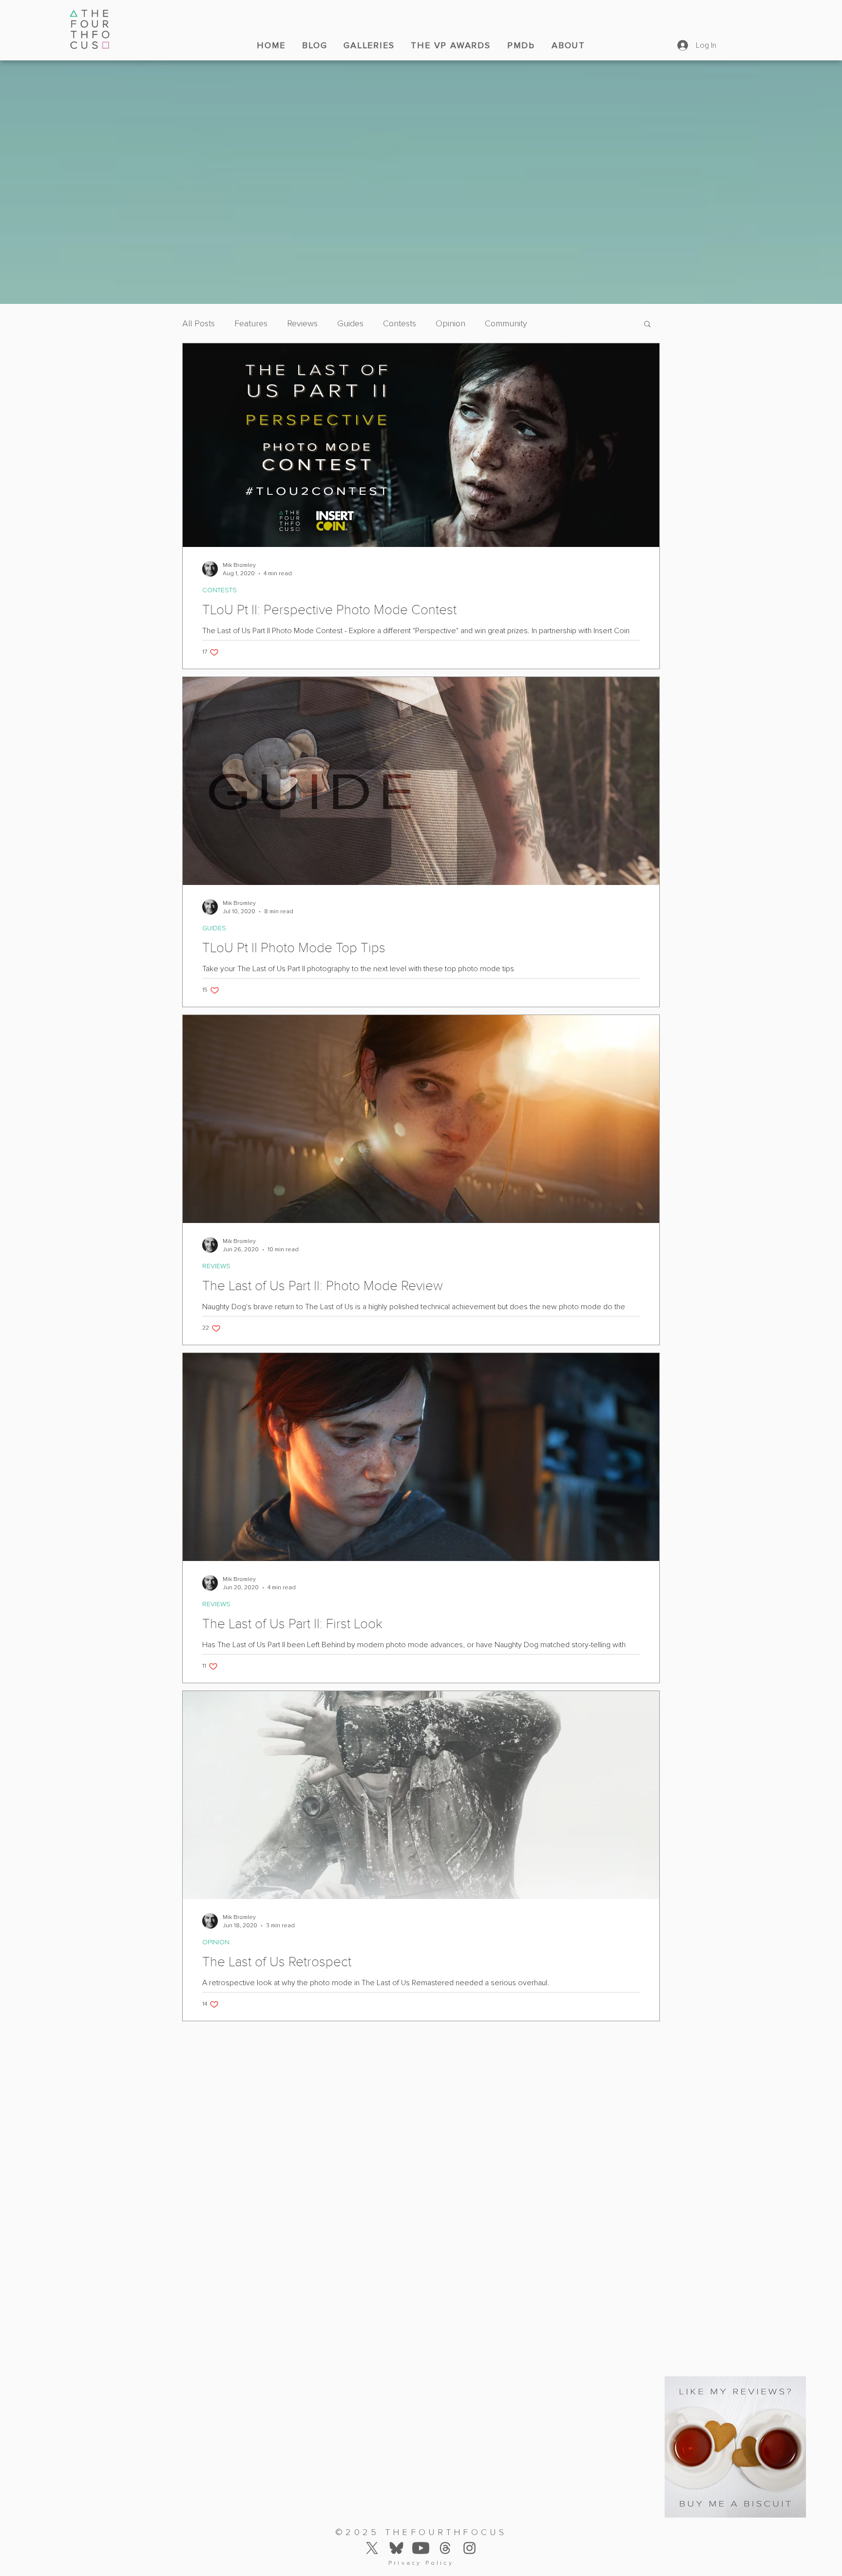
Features (251, 323)
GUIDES (214, 928)
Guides (350, 323)
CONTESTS (220, 590)
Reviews (302, 323)
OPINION (216, 1942)
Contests (400, 323)
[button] (647, 325)
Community (506, 323)
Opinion (450, 323)
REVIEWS (216, 1266)
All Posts (199, 323)
